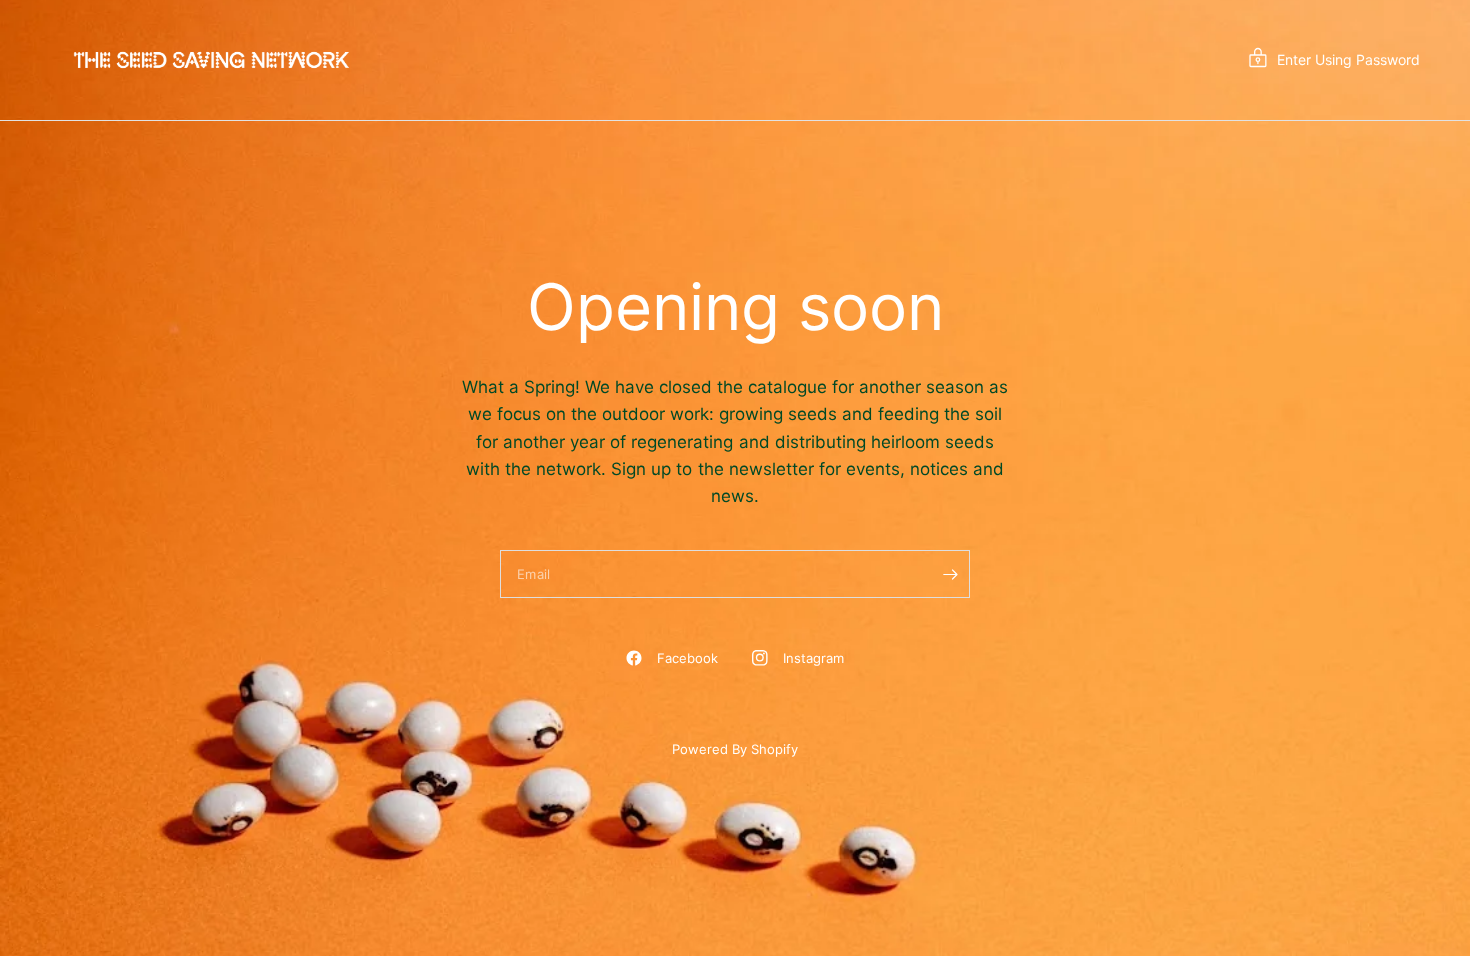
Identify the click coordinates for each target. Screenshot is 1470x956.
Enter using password (1348, 59)
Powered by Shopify (735, 749)
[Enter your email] (950, 574)
